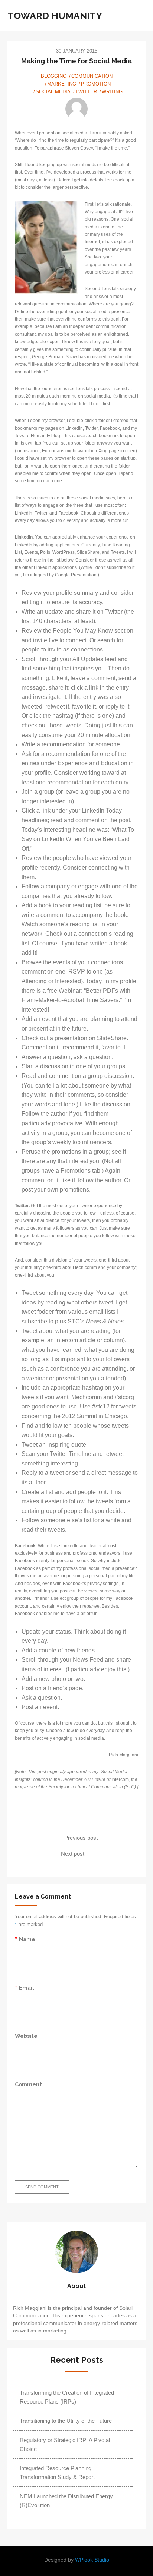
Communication (92, 76)
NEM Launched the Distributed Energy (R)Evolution (66, 2501)
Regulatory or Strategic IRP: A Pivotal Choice (65, 2444)
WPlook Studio (92, 2560)
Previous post (80, 1838)
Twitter (86, 92)
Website (26, 2036)
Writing (112, 92)
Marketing (62, 84)
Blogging (54, 76)
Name (27, 1939)
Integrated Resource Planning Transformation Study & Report (57, 2473)
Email (27, 1988)
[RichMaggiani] (76, 109)
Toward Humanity (55, 16)
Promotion (96, 84)
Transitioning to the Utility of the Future (66, 2421)
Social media (53, 92)
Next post (73, 1854)
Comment (28, 2084)
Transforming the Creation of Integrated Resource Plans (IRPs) (67, 2397)
